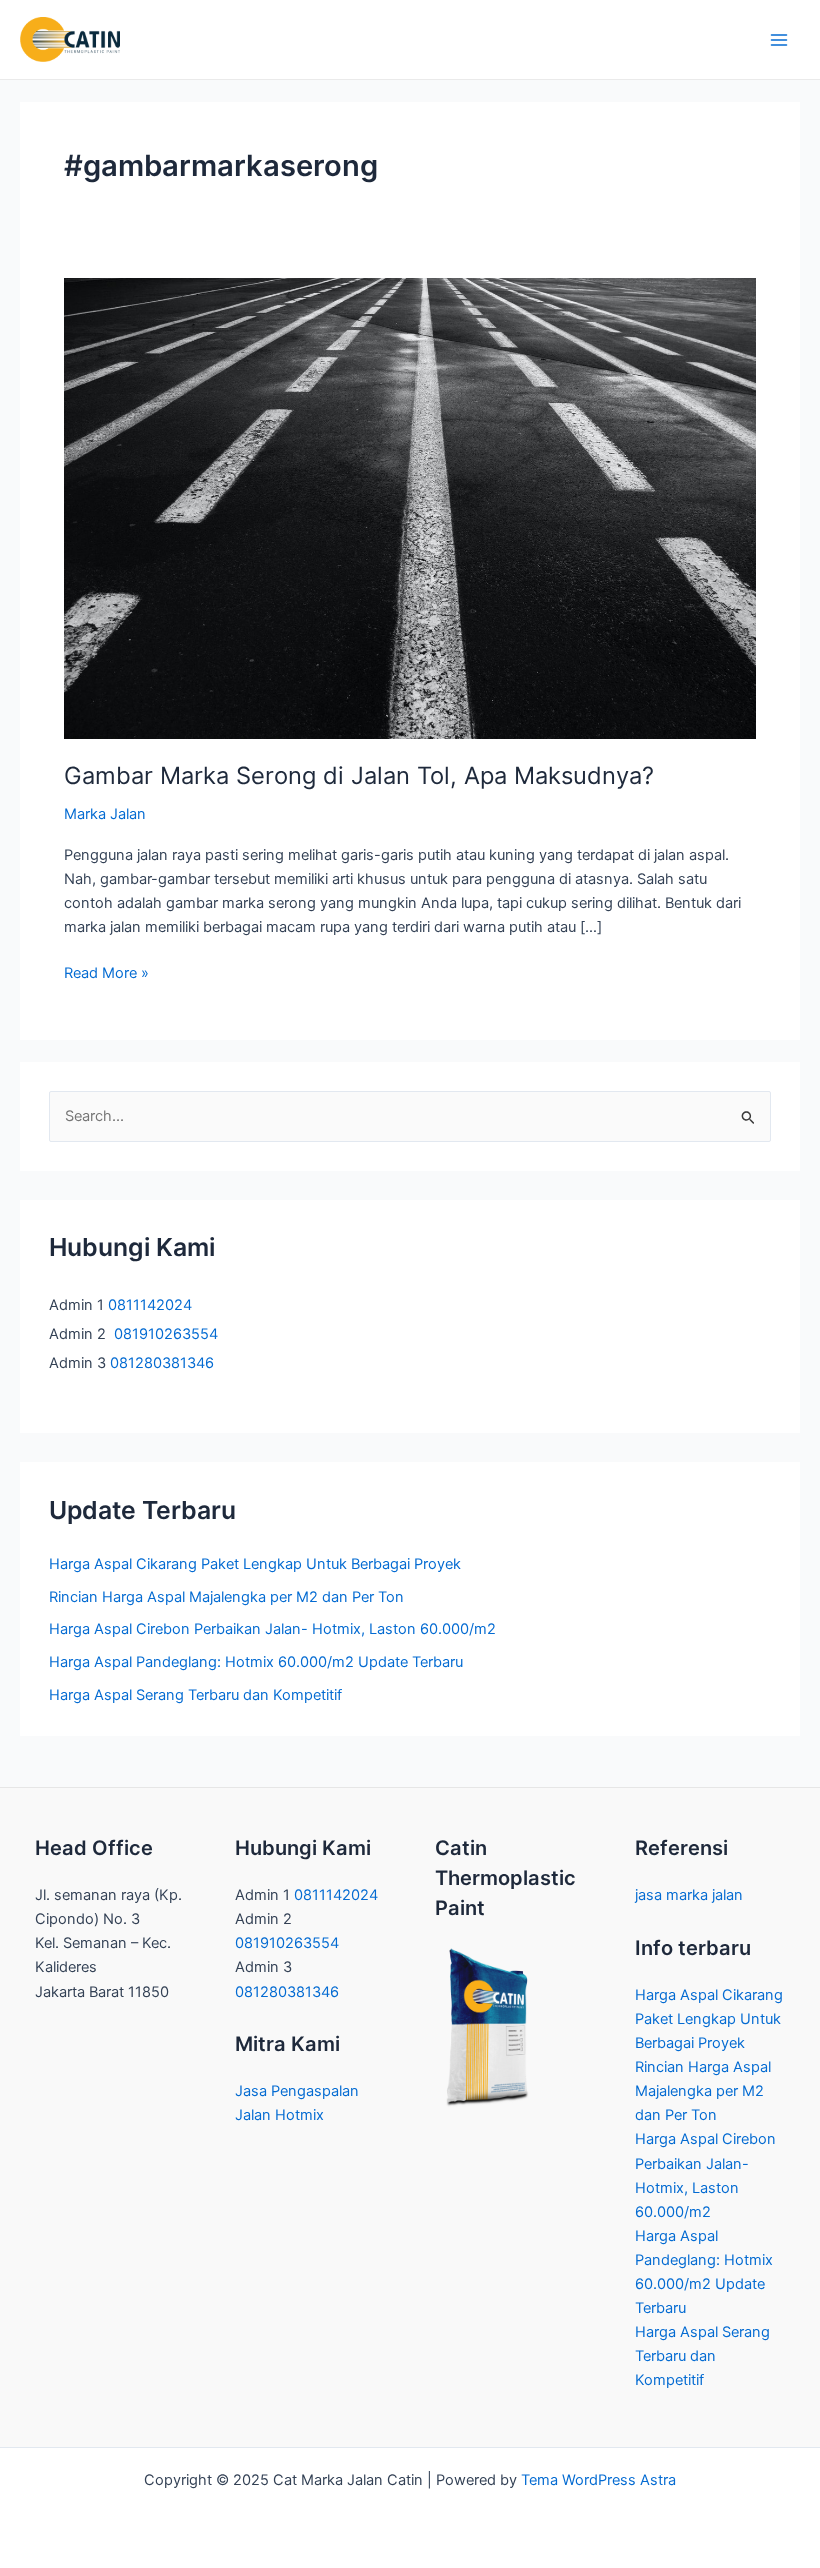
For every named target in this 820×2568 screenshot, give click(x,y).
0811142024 (150, 1305)
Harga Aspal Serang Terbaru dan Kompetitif (195, 1695)
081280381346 (164, 1363)
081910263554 (166, 1334)
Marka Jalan (105, 814)
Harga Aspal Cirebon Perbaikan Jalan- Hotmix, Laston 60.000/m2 (272, 1629)
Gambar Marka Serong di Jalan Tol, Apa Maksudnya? (359, 775)
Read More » (106, 974)
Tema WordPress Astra (598, 2480)
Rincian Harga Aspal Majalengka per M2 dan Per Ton (226, 1597)
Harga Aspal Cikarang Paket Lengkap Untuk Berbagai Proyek (255, 1564)
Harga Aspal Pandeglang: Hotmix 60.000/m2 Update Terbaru (256, 1662)
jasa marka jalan (689, 1895)
